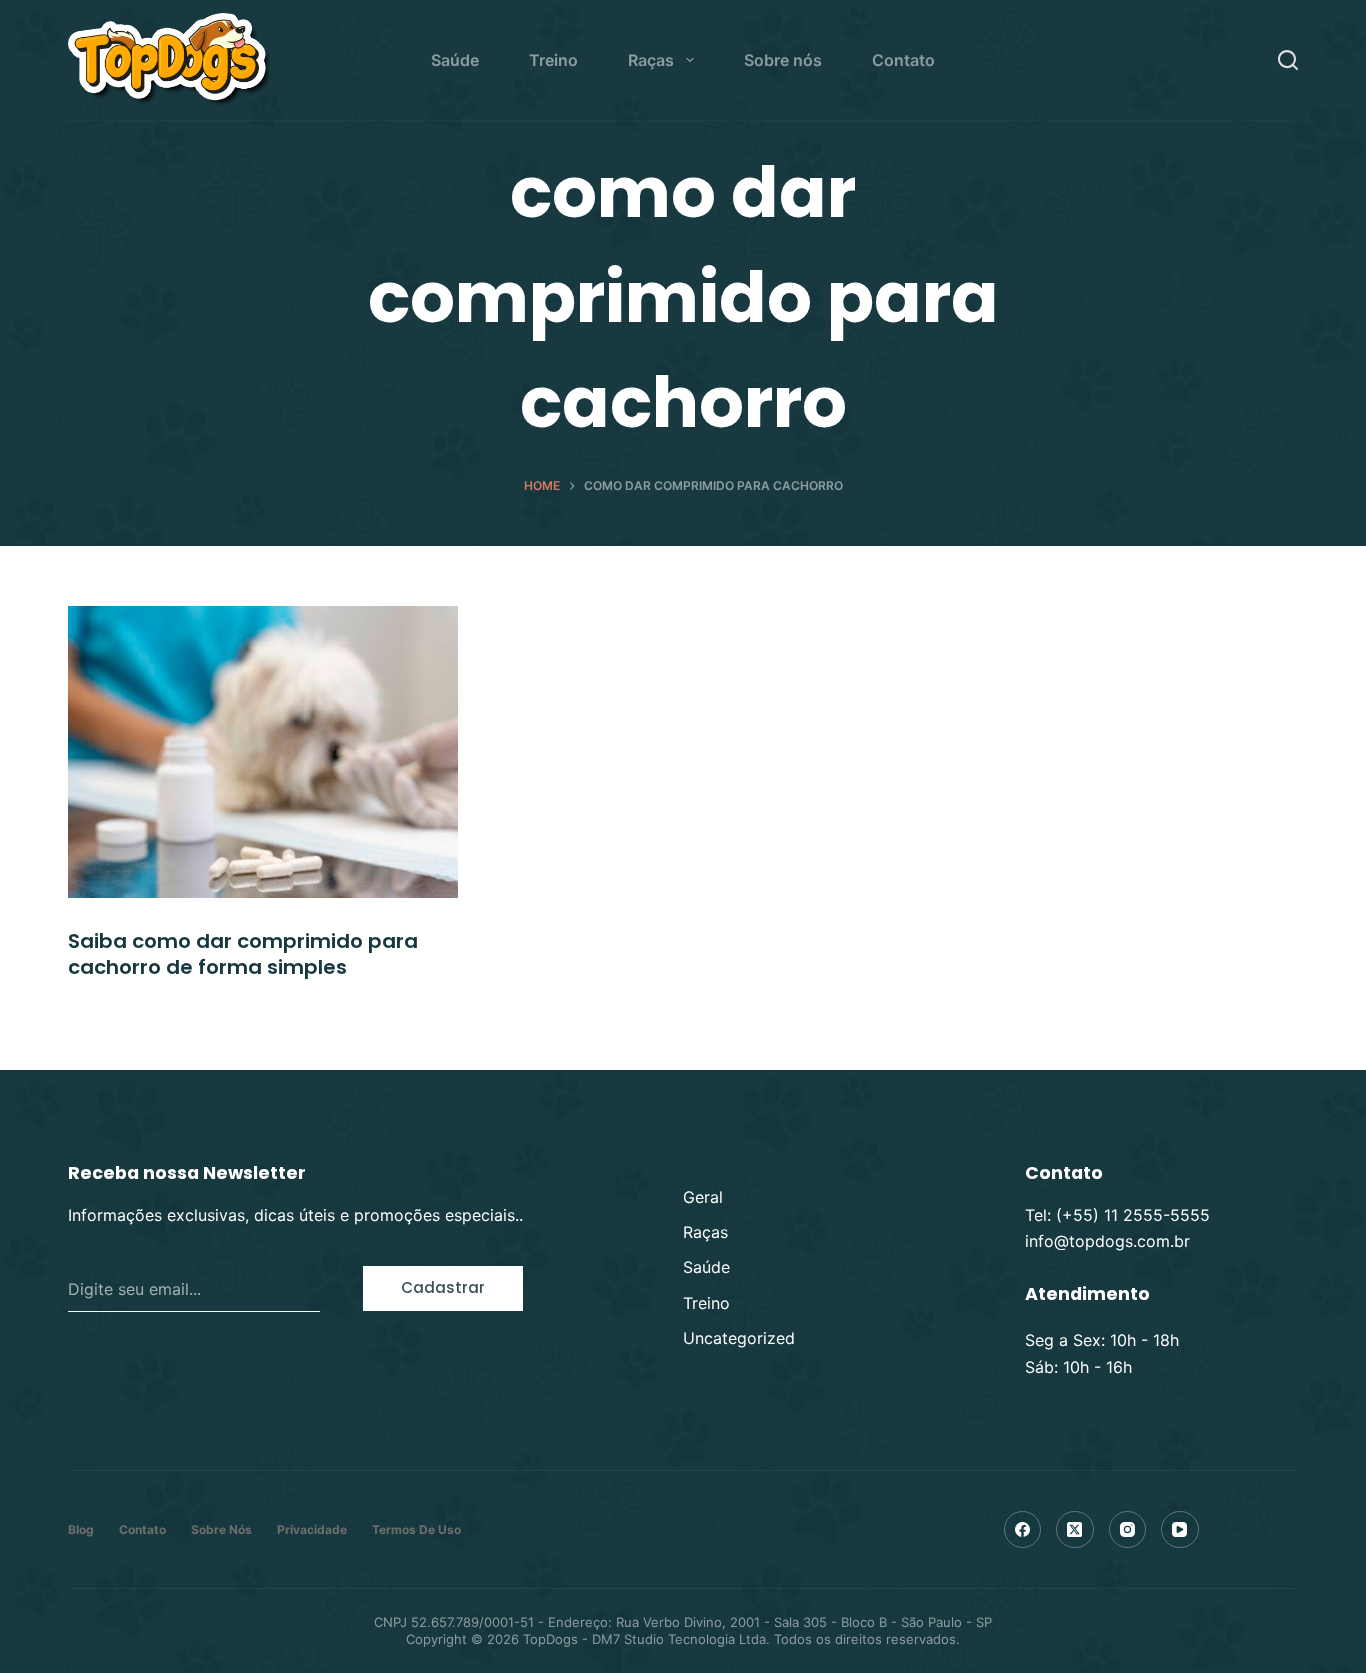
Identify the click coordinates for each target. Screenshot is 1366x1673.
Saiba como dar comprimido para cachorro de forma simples (243, 954)
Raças (651, 60)
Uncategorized (739, 1338)
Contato (903, 60)
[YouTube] (1180, 1530)
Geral (703, 1197)
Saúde (455, 60)
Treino (553, 60)
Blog (81, 1529)
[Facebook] (1023, 1530)
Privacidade (312, 1529)
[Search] (1288, 60)
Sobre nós (783, 60)
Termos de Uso (416, 1529)
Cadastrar (443, 1287)
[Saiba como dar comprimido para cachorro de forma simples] (263, 752)
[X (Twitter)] (1075, 1530)
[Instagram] (1128, 1530)
